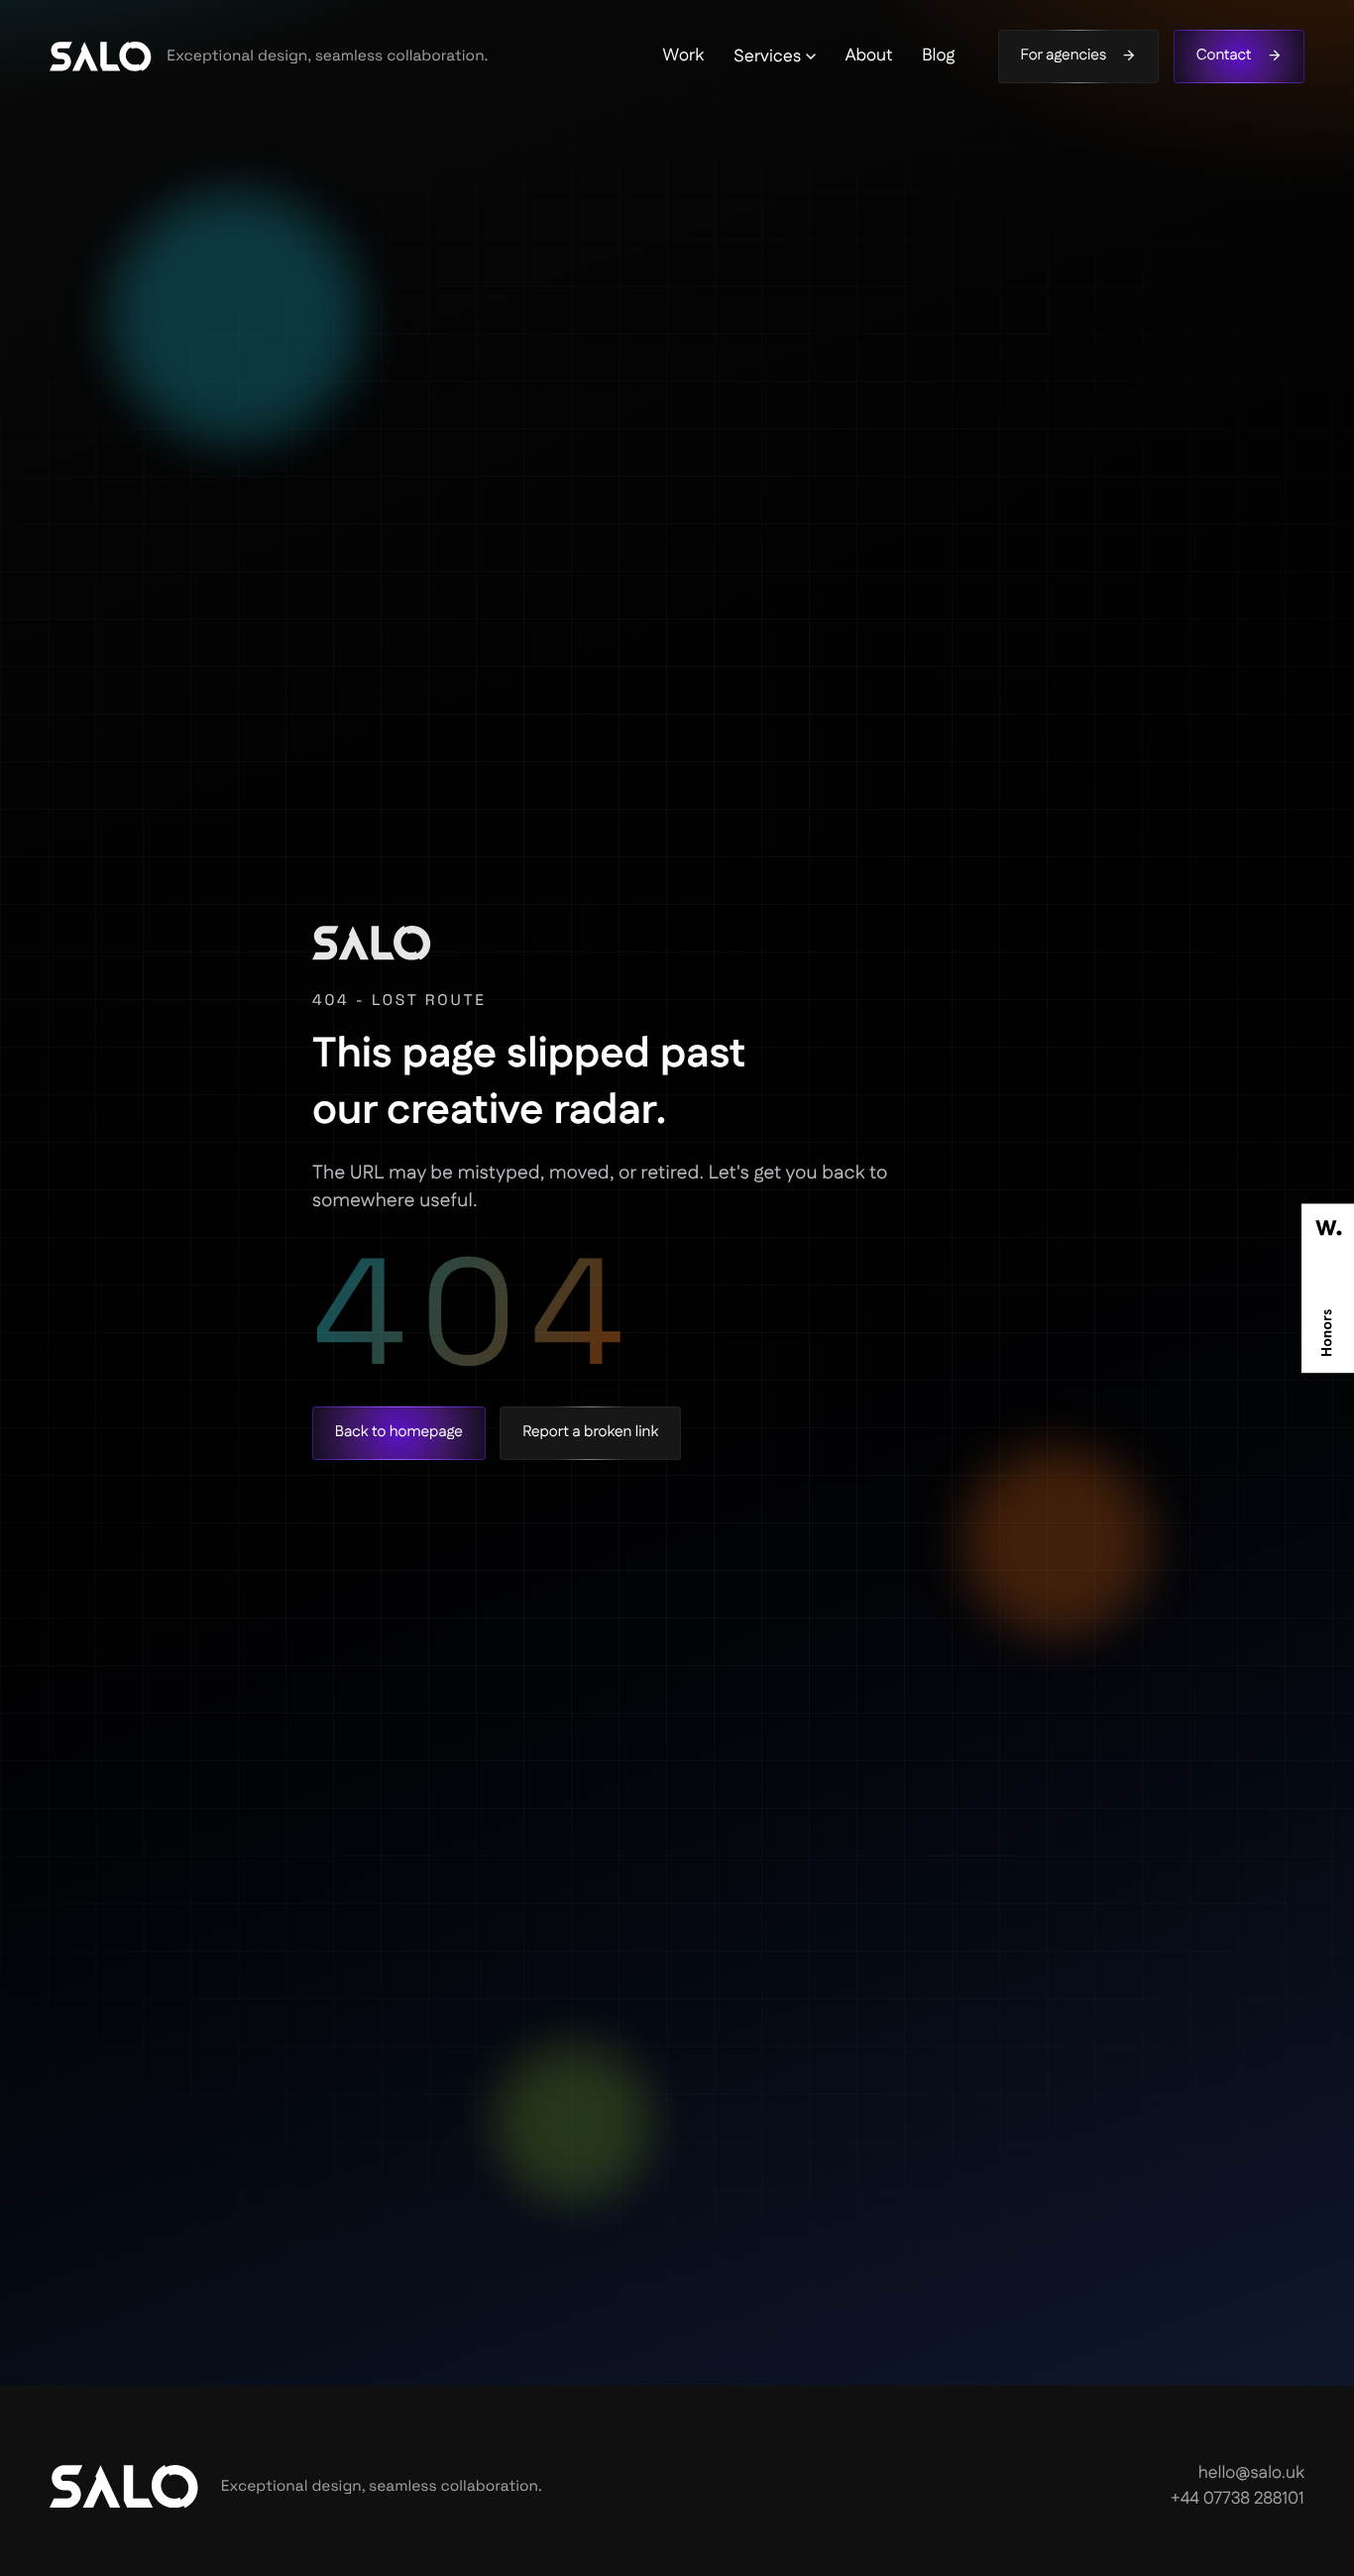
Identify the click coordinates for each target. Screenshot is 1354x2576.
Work (683, 56)
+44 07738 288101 (1238, 2500)
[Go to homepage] (101, 56)
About (869, 56)
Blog (938, 56)
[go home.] (124, 2486)
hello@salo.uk (1251, 2474)
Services (767, 56)
